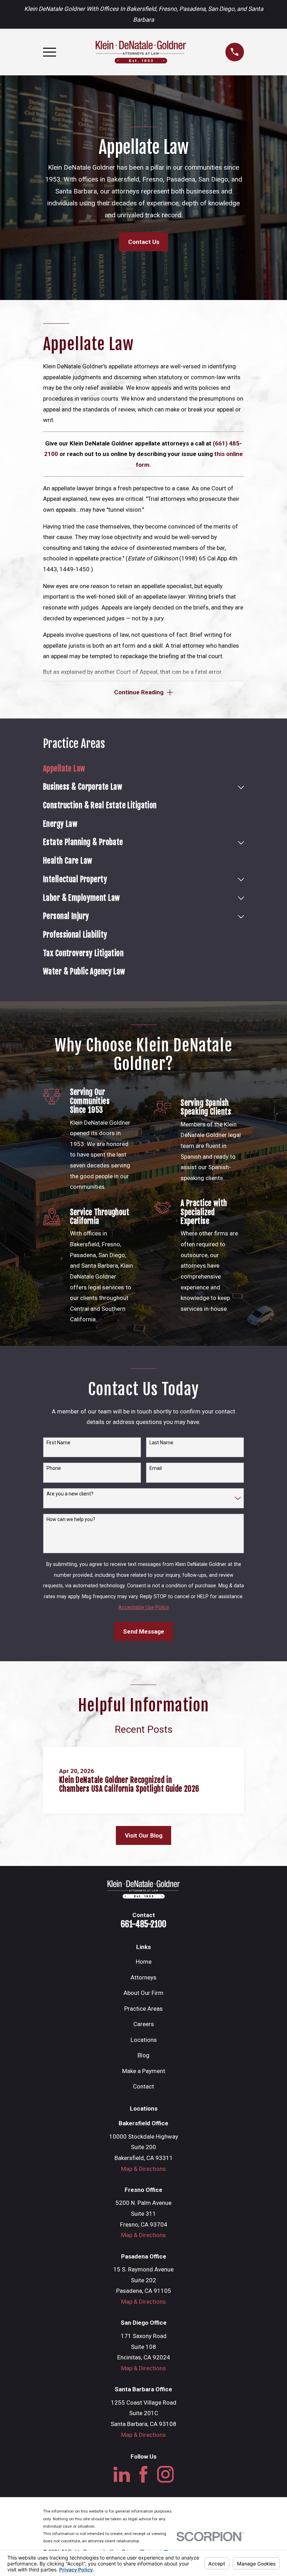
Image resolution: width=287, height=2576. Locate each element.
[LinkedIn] (122, 2474)
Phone (54, 1468)
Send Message (144, 1631)
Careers (144, 2024)
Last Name (161, 1443)
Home (144, 1962)
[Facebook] (143, 2474)
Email (156, 1468)
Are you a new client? (70, 1494)
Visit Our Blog (144, 1835)
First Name (58, 1443)
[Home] (141, 52)
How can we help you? (71, 1519)
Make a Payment (144, 2071)
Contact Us (144, 242)
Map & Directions (143, 2169)
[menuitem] (143, 769)
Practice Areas (143, 2009)
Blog (143, 2055)
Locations (144, 2040)
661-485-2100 (143, 1924)
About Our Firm (143, 1993)
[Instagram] (166, 2474)
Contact (143, 2086)
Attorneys (143, 1977)
